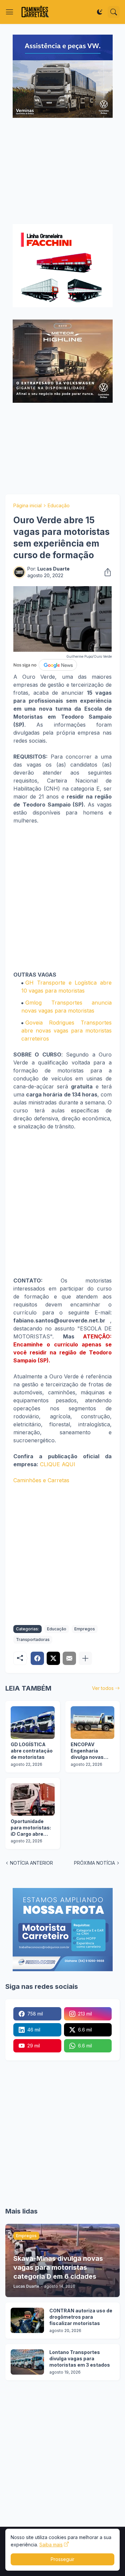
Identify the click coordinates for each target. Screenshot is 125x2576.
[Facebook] (37, 1658)
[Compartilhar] (106, 572)
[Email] (69, 1658)
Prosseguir (62, 2559)
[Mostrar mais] (85, 1658)
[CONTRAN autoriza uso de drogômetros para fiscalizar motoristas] (27, 2320)
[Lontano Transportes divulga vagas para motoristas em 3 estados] (27, 2362)
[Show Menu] (10, 12)
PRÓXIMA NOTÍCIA (94, 1863)
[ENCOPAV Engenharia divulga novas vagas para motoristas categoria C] (93, 1723)
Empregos (85, 1629)
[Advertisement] (62, 172)
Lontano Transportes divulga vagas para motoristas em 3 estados (80, 2358)
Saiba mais (51, 2545)
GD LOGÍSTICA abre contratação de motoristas (32, 1751)
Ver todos (103, 1688)
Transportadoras (33, 1639)
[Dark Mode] (100, 12)
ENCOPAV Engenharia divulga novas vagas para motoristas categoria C (87, 1751)
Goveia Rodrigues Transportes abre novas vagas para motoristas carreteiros (66, 1031)
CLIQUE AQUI (58, 1464)
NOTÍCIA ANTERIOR (31, 1863)
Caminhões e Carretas (41, 1480)
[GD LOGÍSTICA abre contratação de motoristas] (33, 1723)
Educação (59, 505)
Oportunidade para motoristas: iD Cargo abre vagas (31, 1828)
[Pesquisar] (114, 12)
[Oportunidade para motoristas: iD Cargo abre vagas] (33, 1799)
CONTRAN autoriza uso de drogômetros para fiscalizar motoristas (81, 2317)
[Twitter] (53, 1658)
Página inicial (27, 505)
